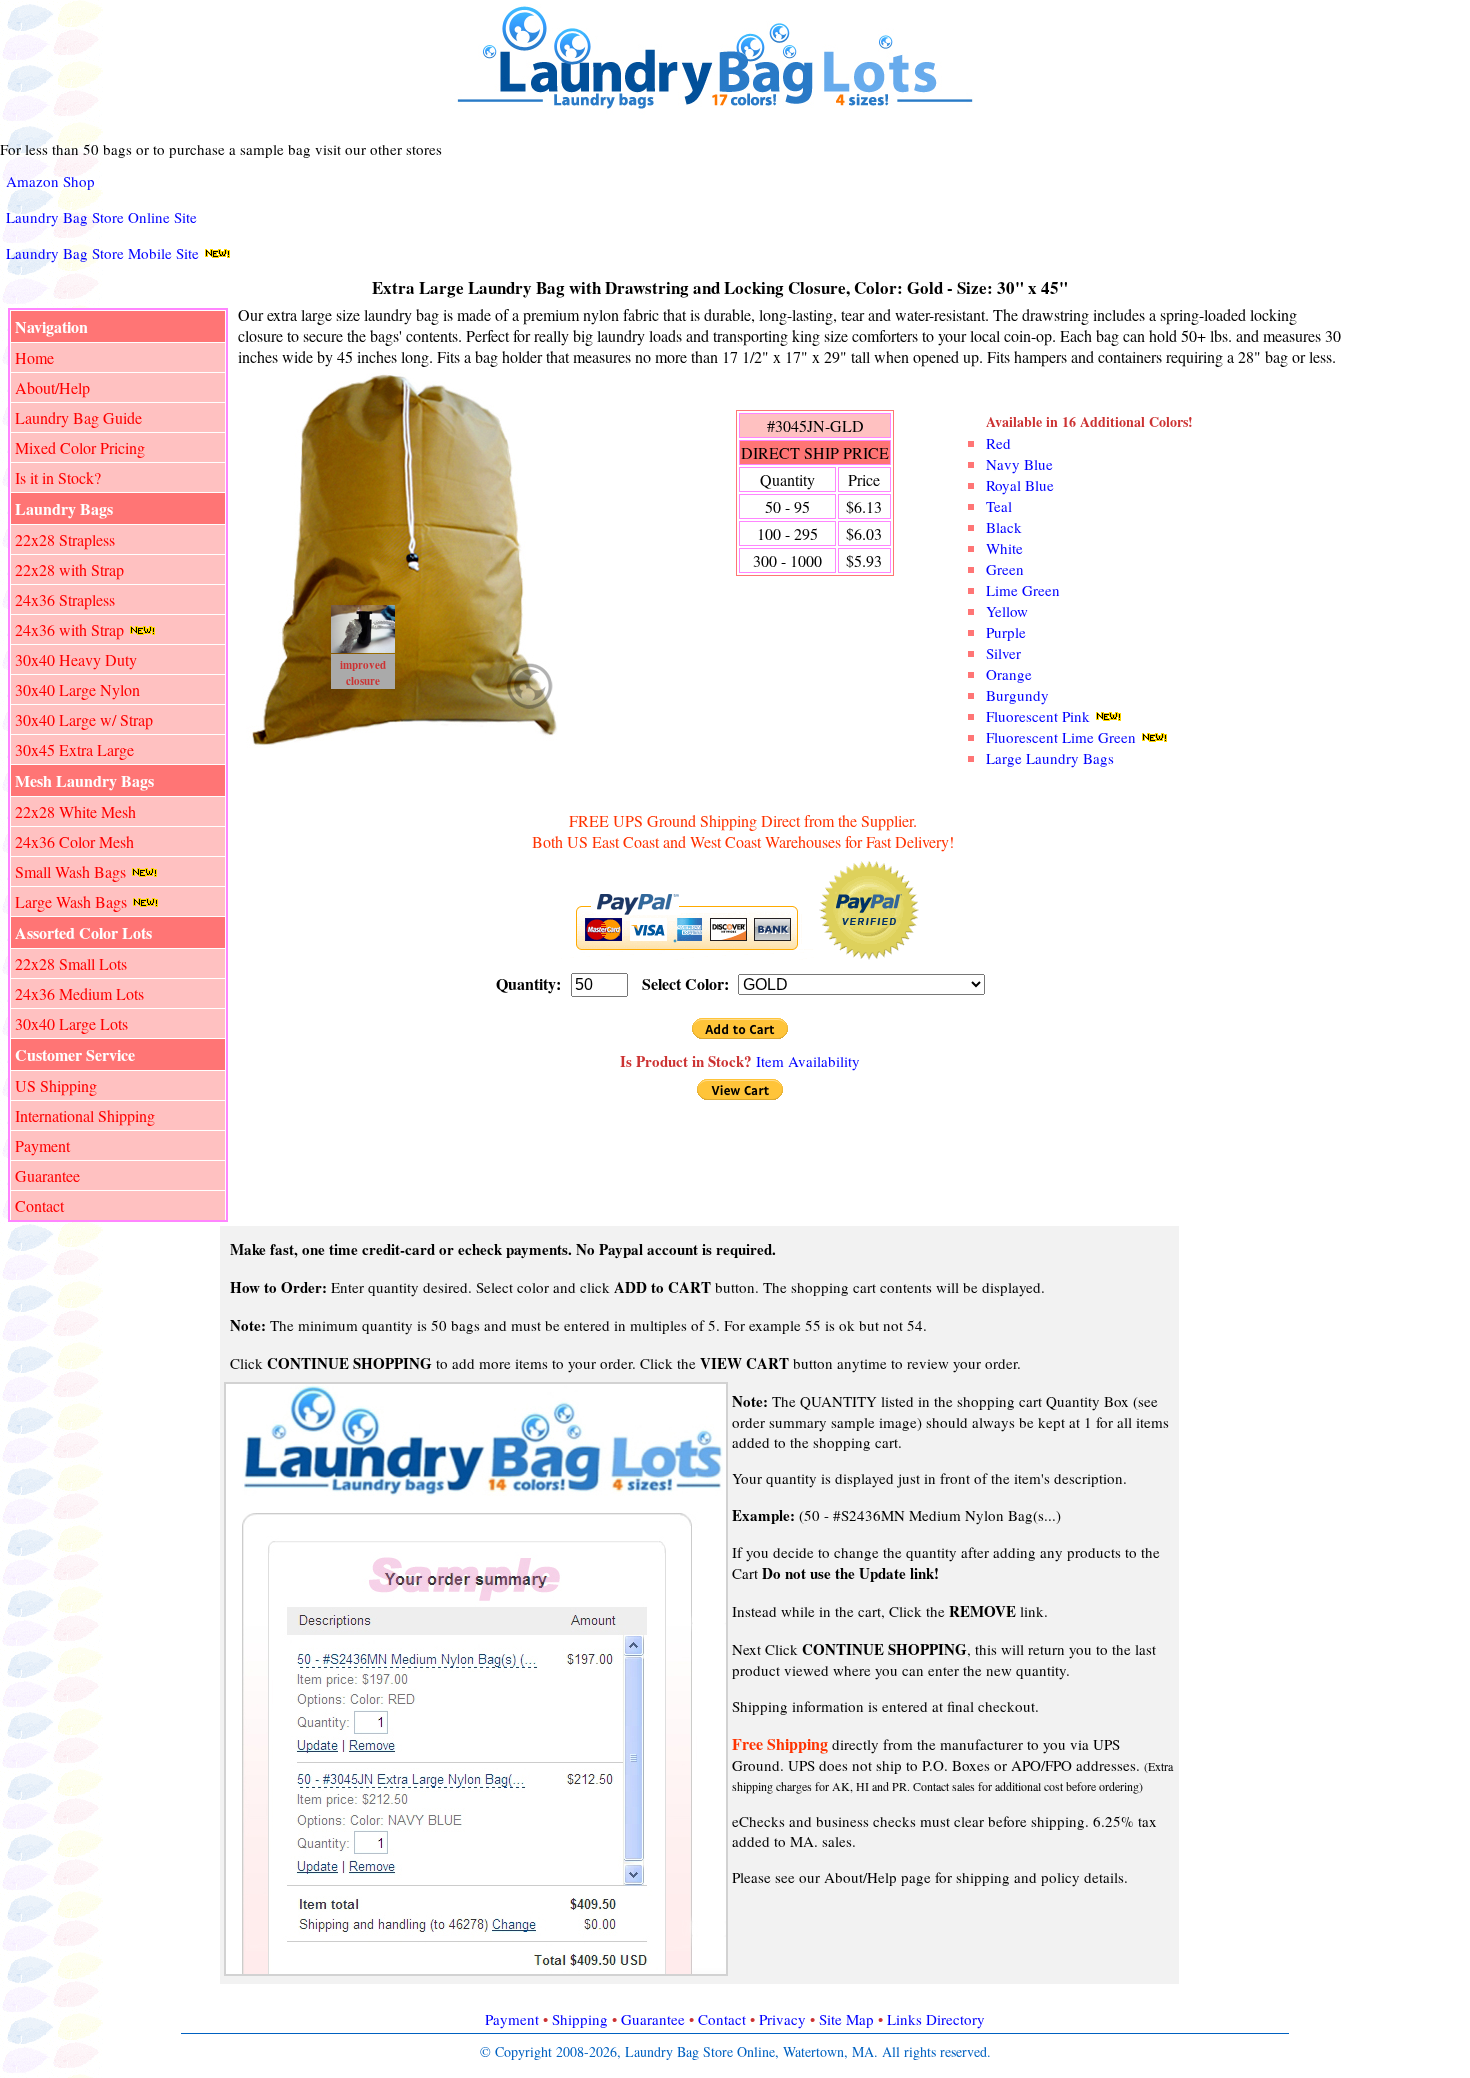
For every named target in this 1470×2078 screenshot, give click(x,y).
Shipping (580, 2019)
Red (998, 443)
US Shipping (56, 1085)
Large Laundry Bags (1050, 758)
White (1004, 548)
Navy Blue (1019, 464)
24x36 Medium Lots (79, 993)
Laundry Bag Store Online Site (101, 217)
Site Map (846, 2019)
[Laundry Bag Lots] (724, 108)
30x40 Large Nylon (77, 689)
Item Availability (808, 1061)
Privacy (782, 2019)
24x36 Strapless (65, 599)
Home (34, 357)
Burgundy (1017, 695)
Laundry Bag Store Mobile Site (102, 253)
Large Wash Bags (71, 901)
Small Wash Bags (70, 871)
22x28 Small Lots (71, 963)
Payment (42, 1145)
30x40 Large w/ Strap (84, 719)
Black (1004, 527)
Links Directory (936, 2019)
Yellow (1007, 611)
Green (1005, 569)
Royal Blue (1020, 485)
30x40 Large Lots (71, 1023)
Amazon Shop (50, 181)
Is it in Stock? (58, 477)
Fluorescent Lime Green (1061, 737)
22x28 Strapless (65, 539)
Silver (1003, 653)
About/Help (52, 387)
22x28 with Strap (69, 569)
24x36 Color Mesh (74, 841)
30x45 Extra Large (74, 749)
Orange (1009, 674)
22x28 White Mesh (75, 811)
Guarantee (47, 1175)
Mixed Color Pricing (80, 447)
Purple (1006, 632)
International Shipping (85, 1115)
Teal (999, 506)
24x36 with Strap (69, 629)
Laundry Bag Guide (78, 417)
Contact (39, 1205)
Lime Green (1023, 590)
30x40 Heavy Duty (76, 659)
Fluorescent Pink (1038, 716)
